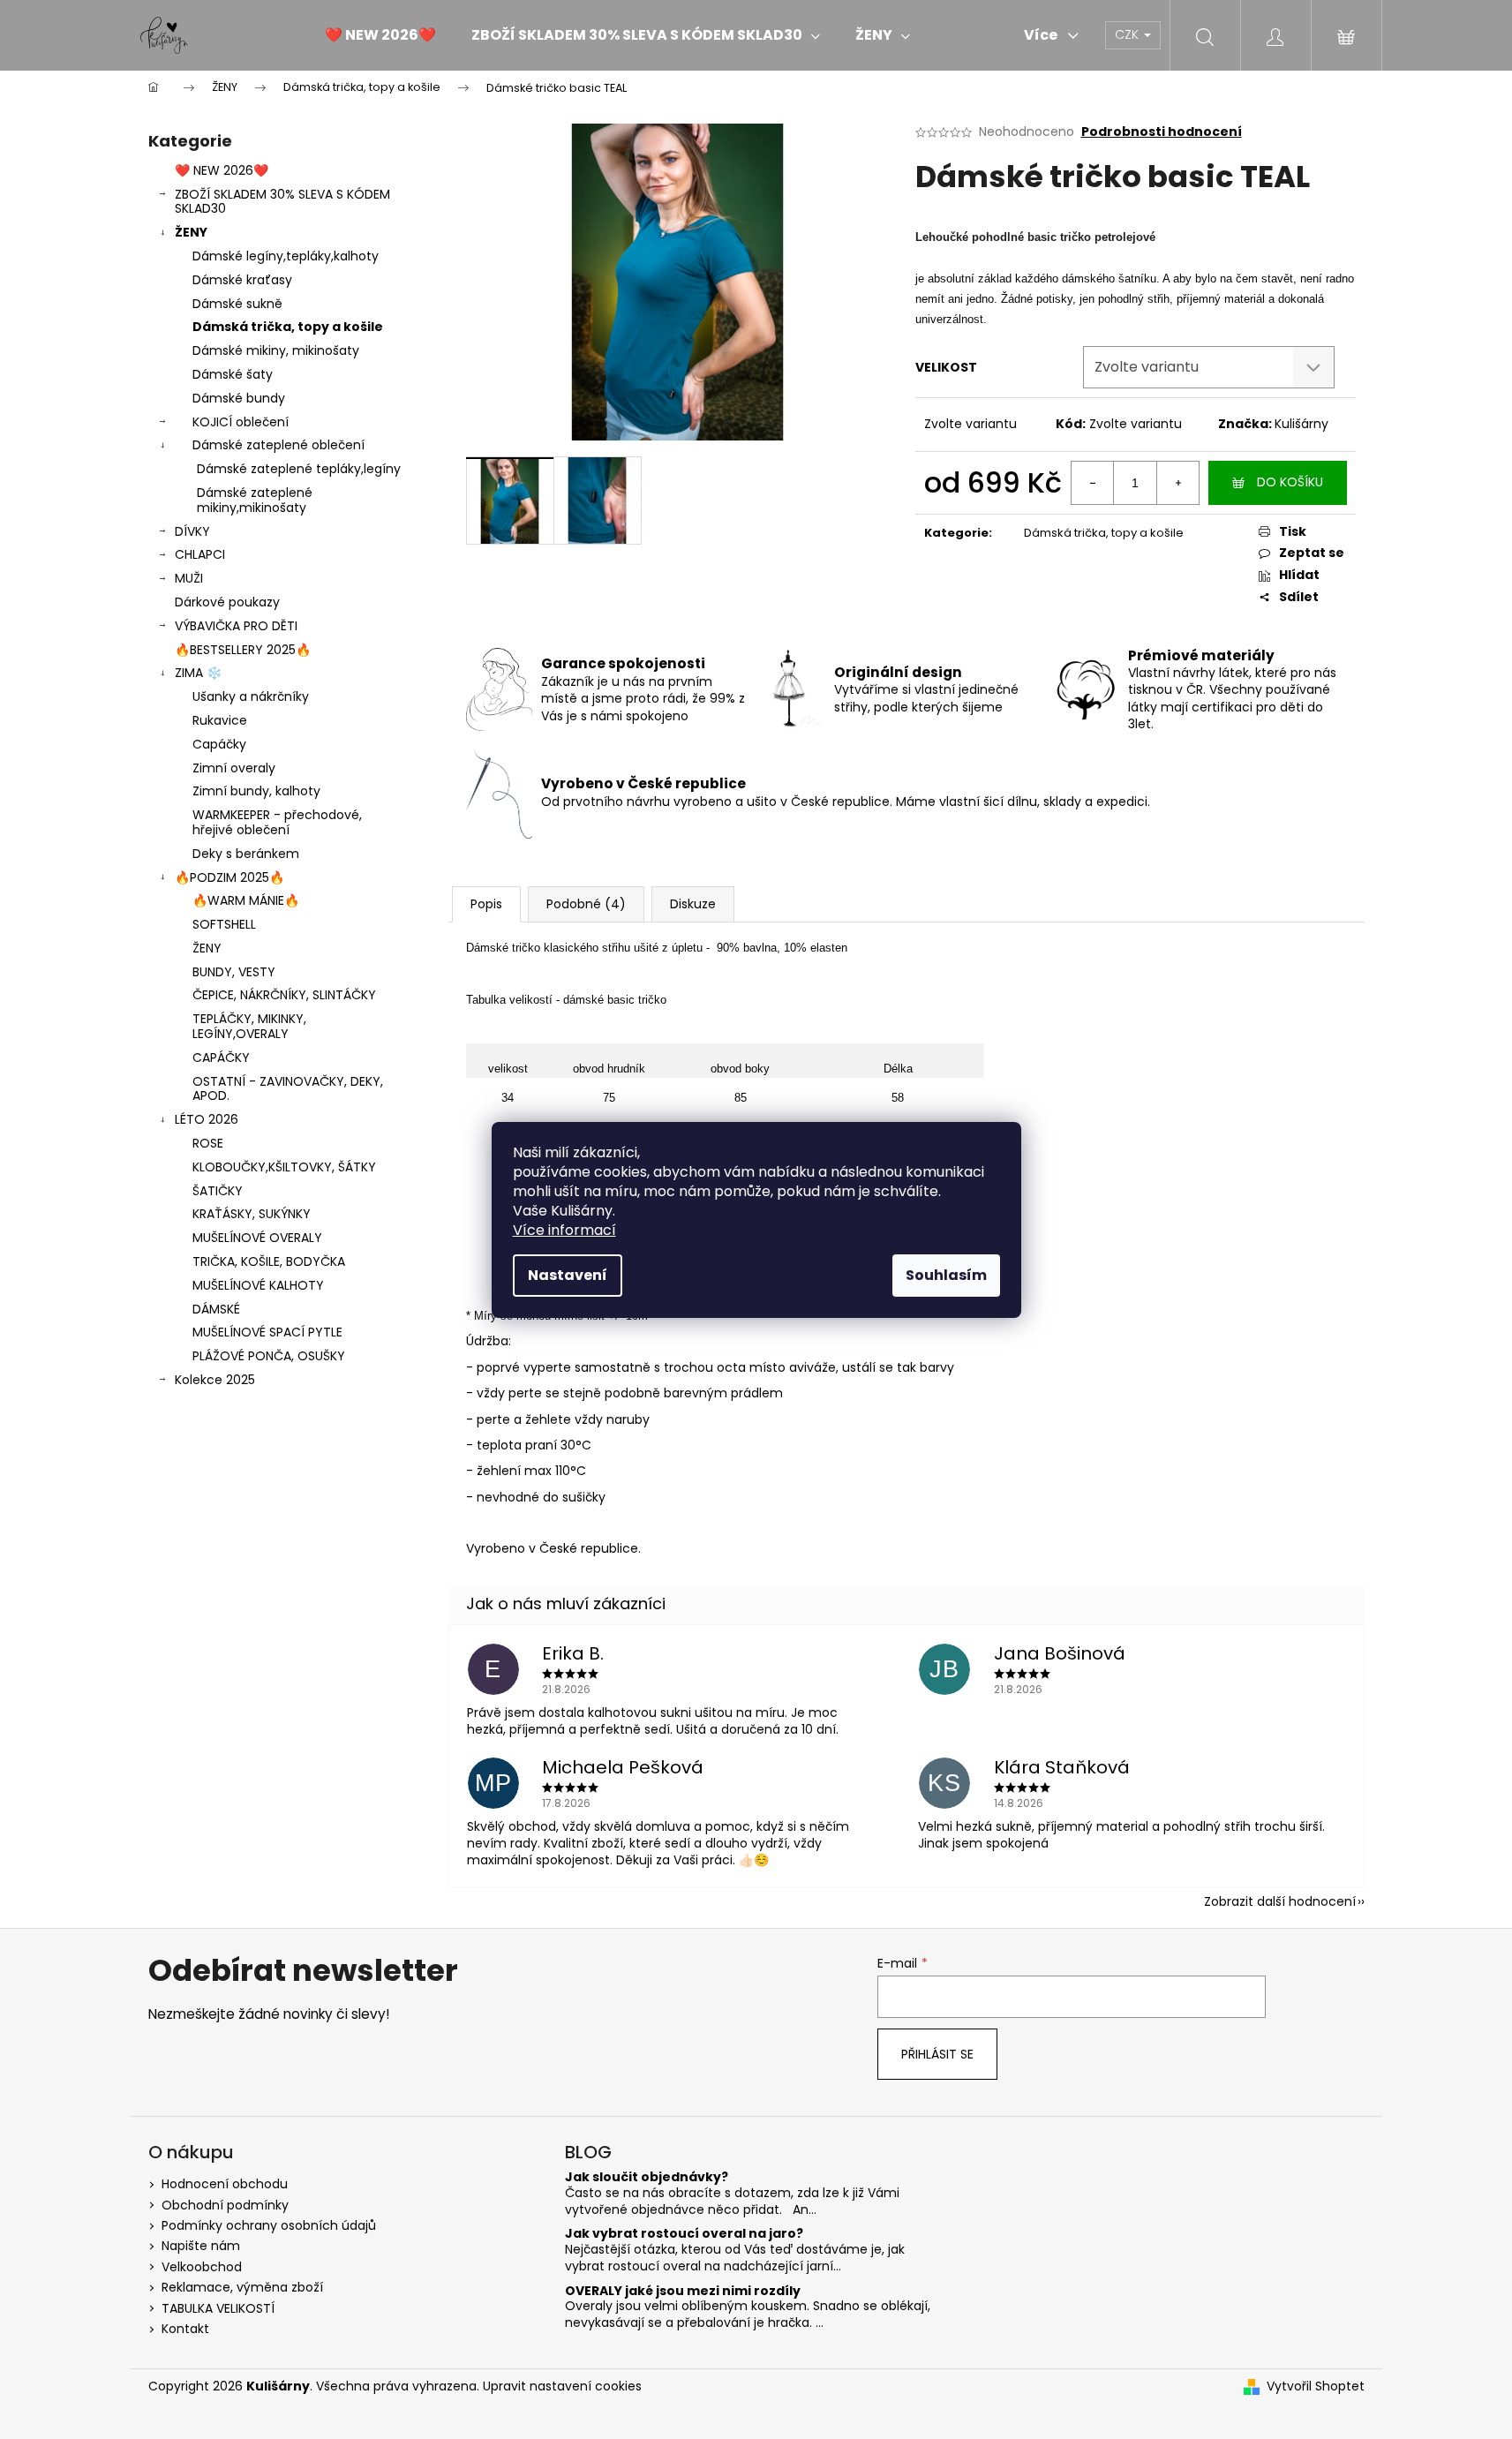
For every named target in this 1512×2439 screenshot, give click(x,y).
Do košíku (1290, 482)
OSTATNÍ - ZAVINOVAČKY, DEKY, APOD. (288, 1089)
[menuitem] (380, 35)
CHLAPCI (200, 554)
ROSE (208, 1143)
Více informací (564, 1230)
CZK (1128, 34)
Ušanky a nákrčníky (251, 696)
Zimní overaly (234, 768)
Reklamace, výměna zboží (242, 2287)
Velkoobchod (202, 2267)
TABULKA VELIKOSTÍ (218, 2308)
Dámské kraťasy (242, 280)
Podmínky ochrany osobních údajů (269, 2225)
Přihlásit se (937, 2054)
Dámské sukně (237, 304)
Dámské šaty (233, 374)
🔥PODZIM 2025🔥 (229, 877)
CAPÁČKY (221, 1058)
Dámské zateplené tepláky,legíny (299, 469)
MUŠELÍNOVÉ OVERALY (257, 1238)
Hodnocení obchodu (225, 2184)
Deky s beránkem (246, 854)
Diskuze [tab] (693, 904)
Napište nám (201, 2246)
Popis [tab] (486, 904)
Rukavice (220, 720)
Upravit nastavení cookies (562, 2386)
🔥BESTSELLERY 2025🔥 (243, 650)
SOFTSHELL (224, 924)
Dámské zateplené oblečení (278, 445)
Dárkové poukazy (227, 602)
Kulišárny (1301, 424)
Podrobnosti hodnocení (1162, 132)
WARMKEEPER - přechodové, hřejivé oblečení (277, 822)
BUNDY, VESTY (234, 972)
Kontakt (185, 2329)
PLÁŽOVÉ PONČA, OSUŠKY (269, 1356)
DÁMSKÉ (216, 1309)
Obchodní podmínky (225, 2205)
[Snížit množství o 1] (1093, 483)
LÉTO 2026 (207, 1119)
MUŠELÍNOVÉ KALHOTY (258, 1285)
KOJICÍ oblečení (241, 422)
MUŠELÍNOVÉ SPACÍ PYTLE (267, 1332)
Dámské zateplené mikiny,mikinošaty (255, 500)
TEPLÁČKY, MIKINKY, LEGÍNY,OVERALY (249, 1026)
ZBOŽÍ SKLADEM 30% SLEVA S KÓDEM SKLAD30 (282, 202)
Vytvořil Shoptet (1316, 2386)
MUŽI (189, 578)
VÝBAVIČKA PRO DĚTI (236, 626)
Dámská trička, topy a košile (288, 327)
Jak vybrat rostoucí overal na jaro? (684, 2234)
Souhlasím (946, 1275)
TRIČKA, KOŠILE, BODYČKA (269, 1261)
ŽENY (191, 232)
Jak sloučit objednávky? (647, 2177)
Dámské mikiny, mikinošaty (276, 350)
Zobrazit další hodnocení (1280, 1901)
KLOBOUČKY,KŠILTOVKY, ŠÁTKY (284, 1167)
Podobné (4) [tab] (586, 904)
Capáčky (219, 744)
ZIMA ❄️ (198, 673)
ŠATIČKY (218, 1191)
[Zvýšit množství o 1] (1177, 483)
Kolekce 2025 (215, 1380)
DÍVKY (192, 531)
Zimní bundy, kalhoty (256, 791)
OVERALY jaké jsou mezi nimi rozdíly (683, 2291)
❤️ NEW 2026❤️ (222, 170)
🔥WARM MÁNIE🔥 (246, 900)
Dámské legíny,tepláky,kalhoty (286, 256)
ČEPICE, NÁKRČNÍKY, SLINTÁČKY (284, 995)
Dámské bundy (239, 398)
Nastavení (568, 1275)
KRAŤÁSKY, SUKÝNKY (252, 1214)
